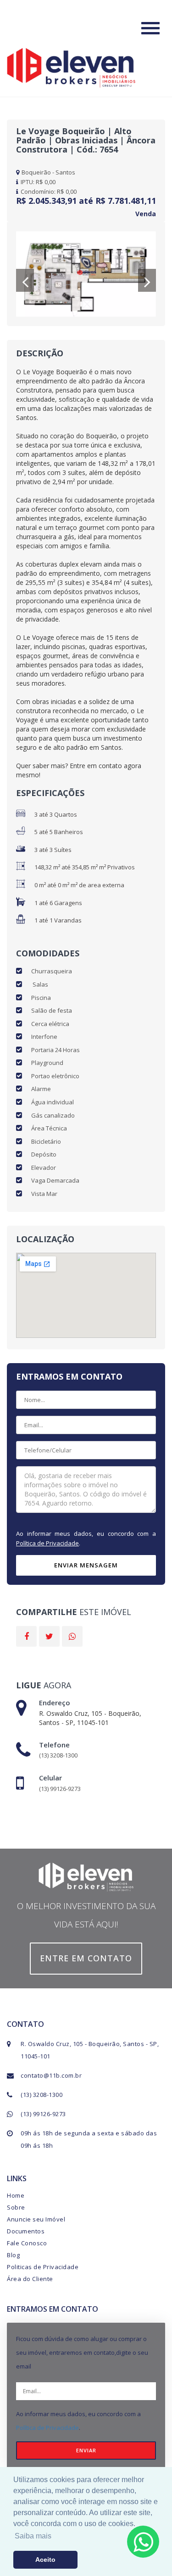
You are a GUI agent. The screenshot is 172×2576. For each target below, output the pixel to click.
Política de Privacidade (47, 1543)
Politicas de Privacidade (43, 2267)
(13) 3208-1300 (42, 2095)
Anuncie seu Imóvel (36, 2219)
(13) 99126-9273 (43, 2114)
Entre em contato (86, 1958)
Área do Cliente (30, 2279)
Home (16, 2195)
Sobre (16, 2207)
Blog (13, 2255)
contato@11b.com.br (51, 2075)
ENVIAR (86, 2450)
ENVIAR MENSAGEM (86, 1565)
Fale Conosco (27, 2243)
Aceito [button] (45, 2560)
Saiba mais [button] (33, 2536)
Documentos (26, 2231)
